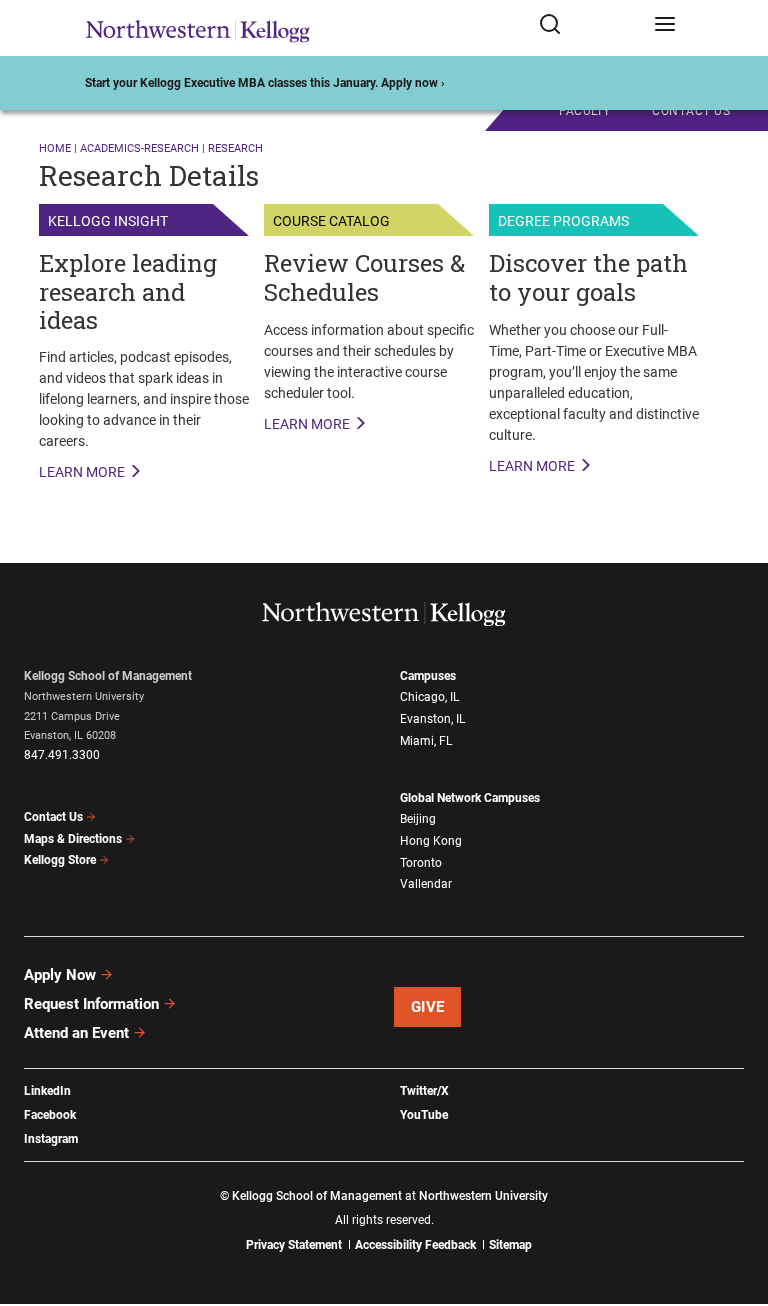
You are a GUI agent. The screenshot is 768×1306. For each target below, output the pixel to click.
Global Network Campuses (470, 798)
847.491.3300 (62, 755)
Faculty (585, 111)
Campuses (428, 676)
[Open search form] (589, 28)
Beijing (418, 819)
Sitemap (510, 1245)
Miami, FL (426, 741)
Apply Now (60, 975)
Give (428, 1007)
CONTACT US (691, 111)
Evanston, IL (432, 719)
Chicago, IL (429, 697)
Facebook (50, 1115)
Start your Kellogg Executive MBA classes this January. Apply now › (265, 83)
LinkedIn (47, 1091)
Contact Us (53, 817)
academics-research (139, 148)
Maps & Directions (73, 839)
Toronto (421, 863)
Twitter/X (424, 1091)
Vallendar (426, 884)
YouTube (424, 1115)
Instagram (51, 1139)
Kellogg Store (60, 860)
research (235, 148)
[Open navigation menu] (665, 28)
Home (55, 148)
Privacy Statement (294, 1245)
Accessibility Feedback (415, 1245)
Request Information (91, 1004)
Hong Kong (431, 841)
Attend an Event (76, 1033)
